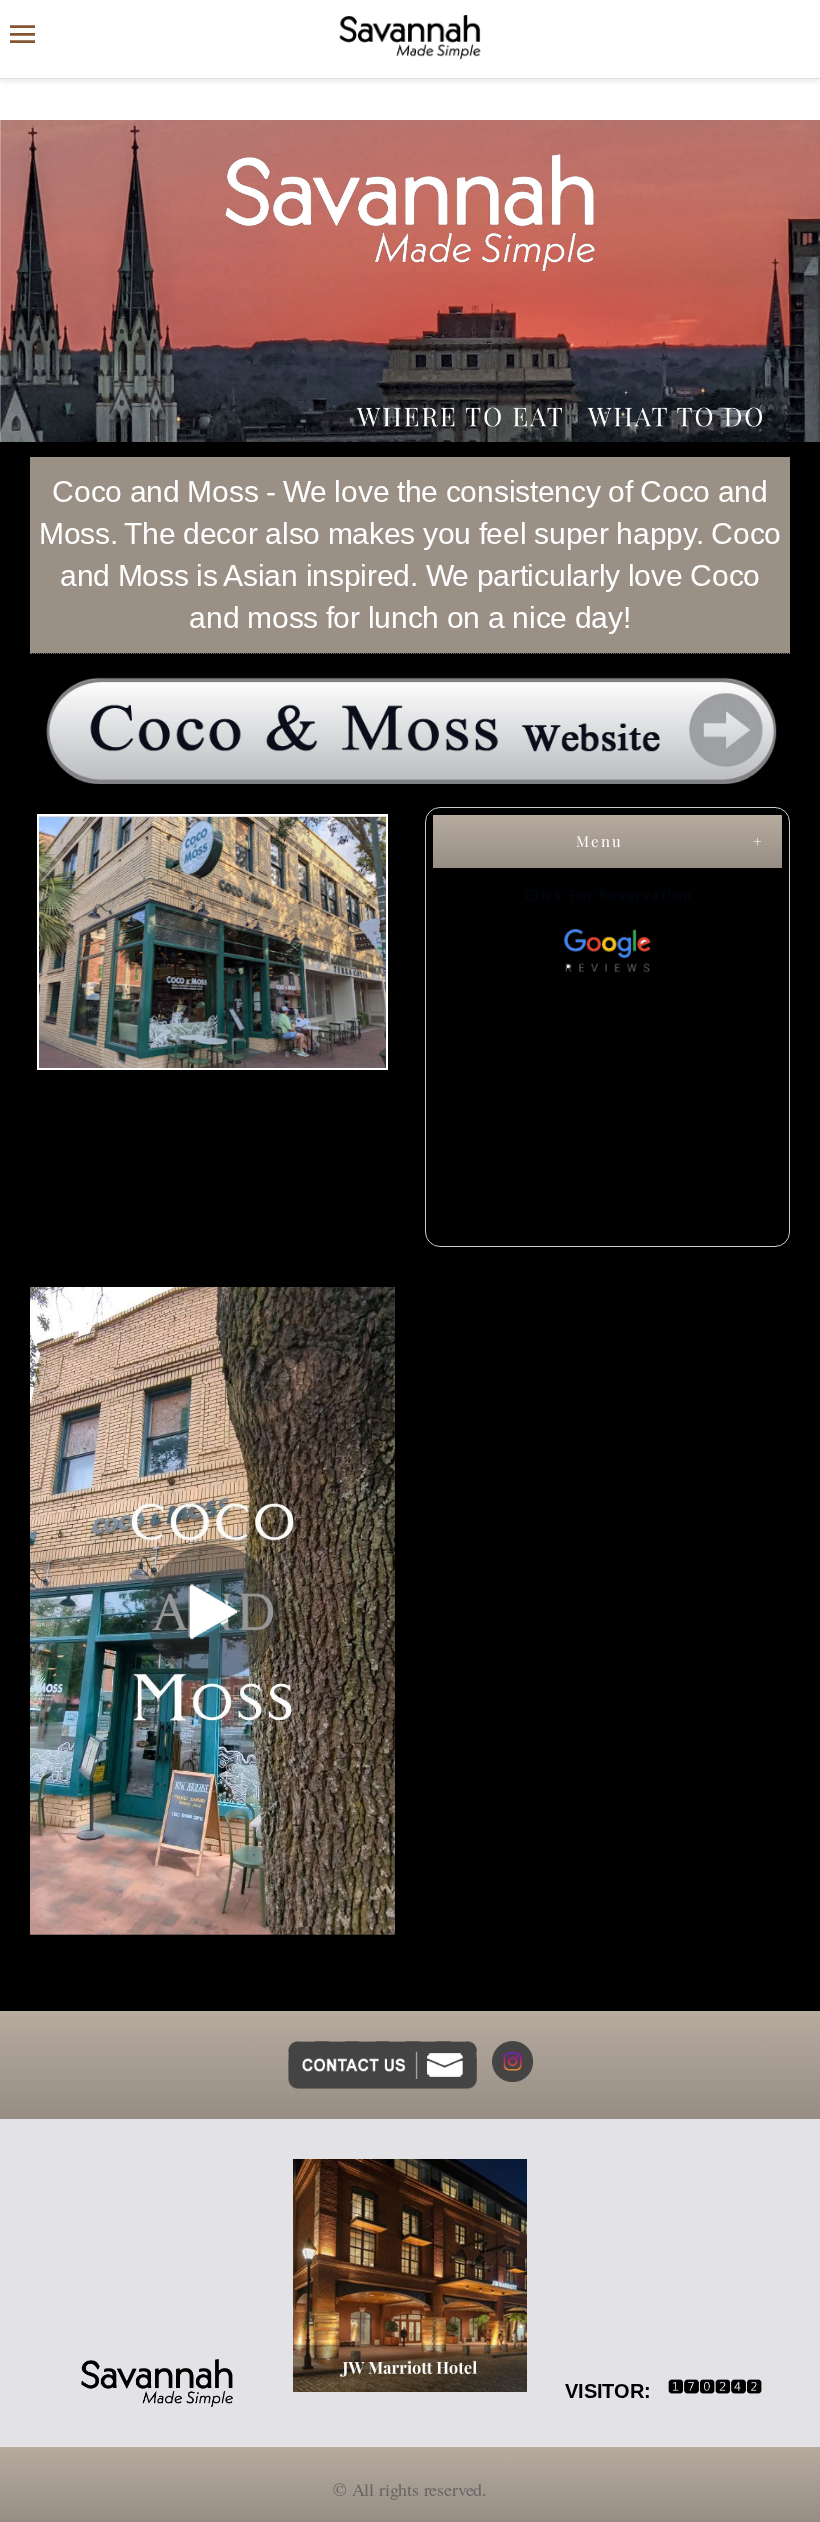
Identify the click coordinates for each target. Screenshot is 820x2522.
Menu (599, 841)
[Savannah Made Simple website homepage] (410, 37)
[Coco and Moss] (410, 730)
